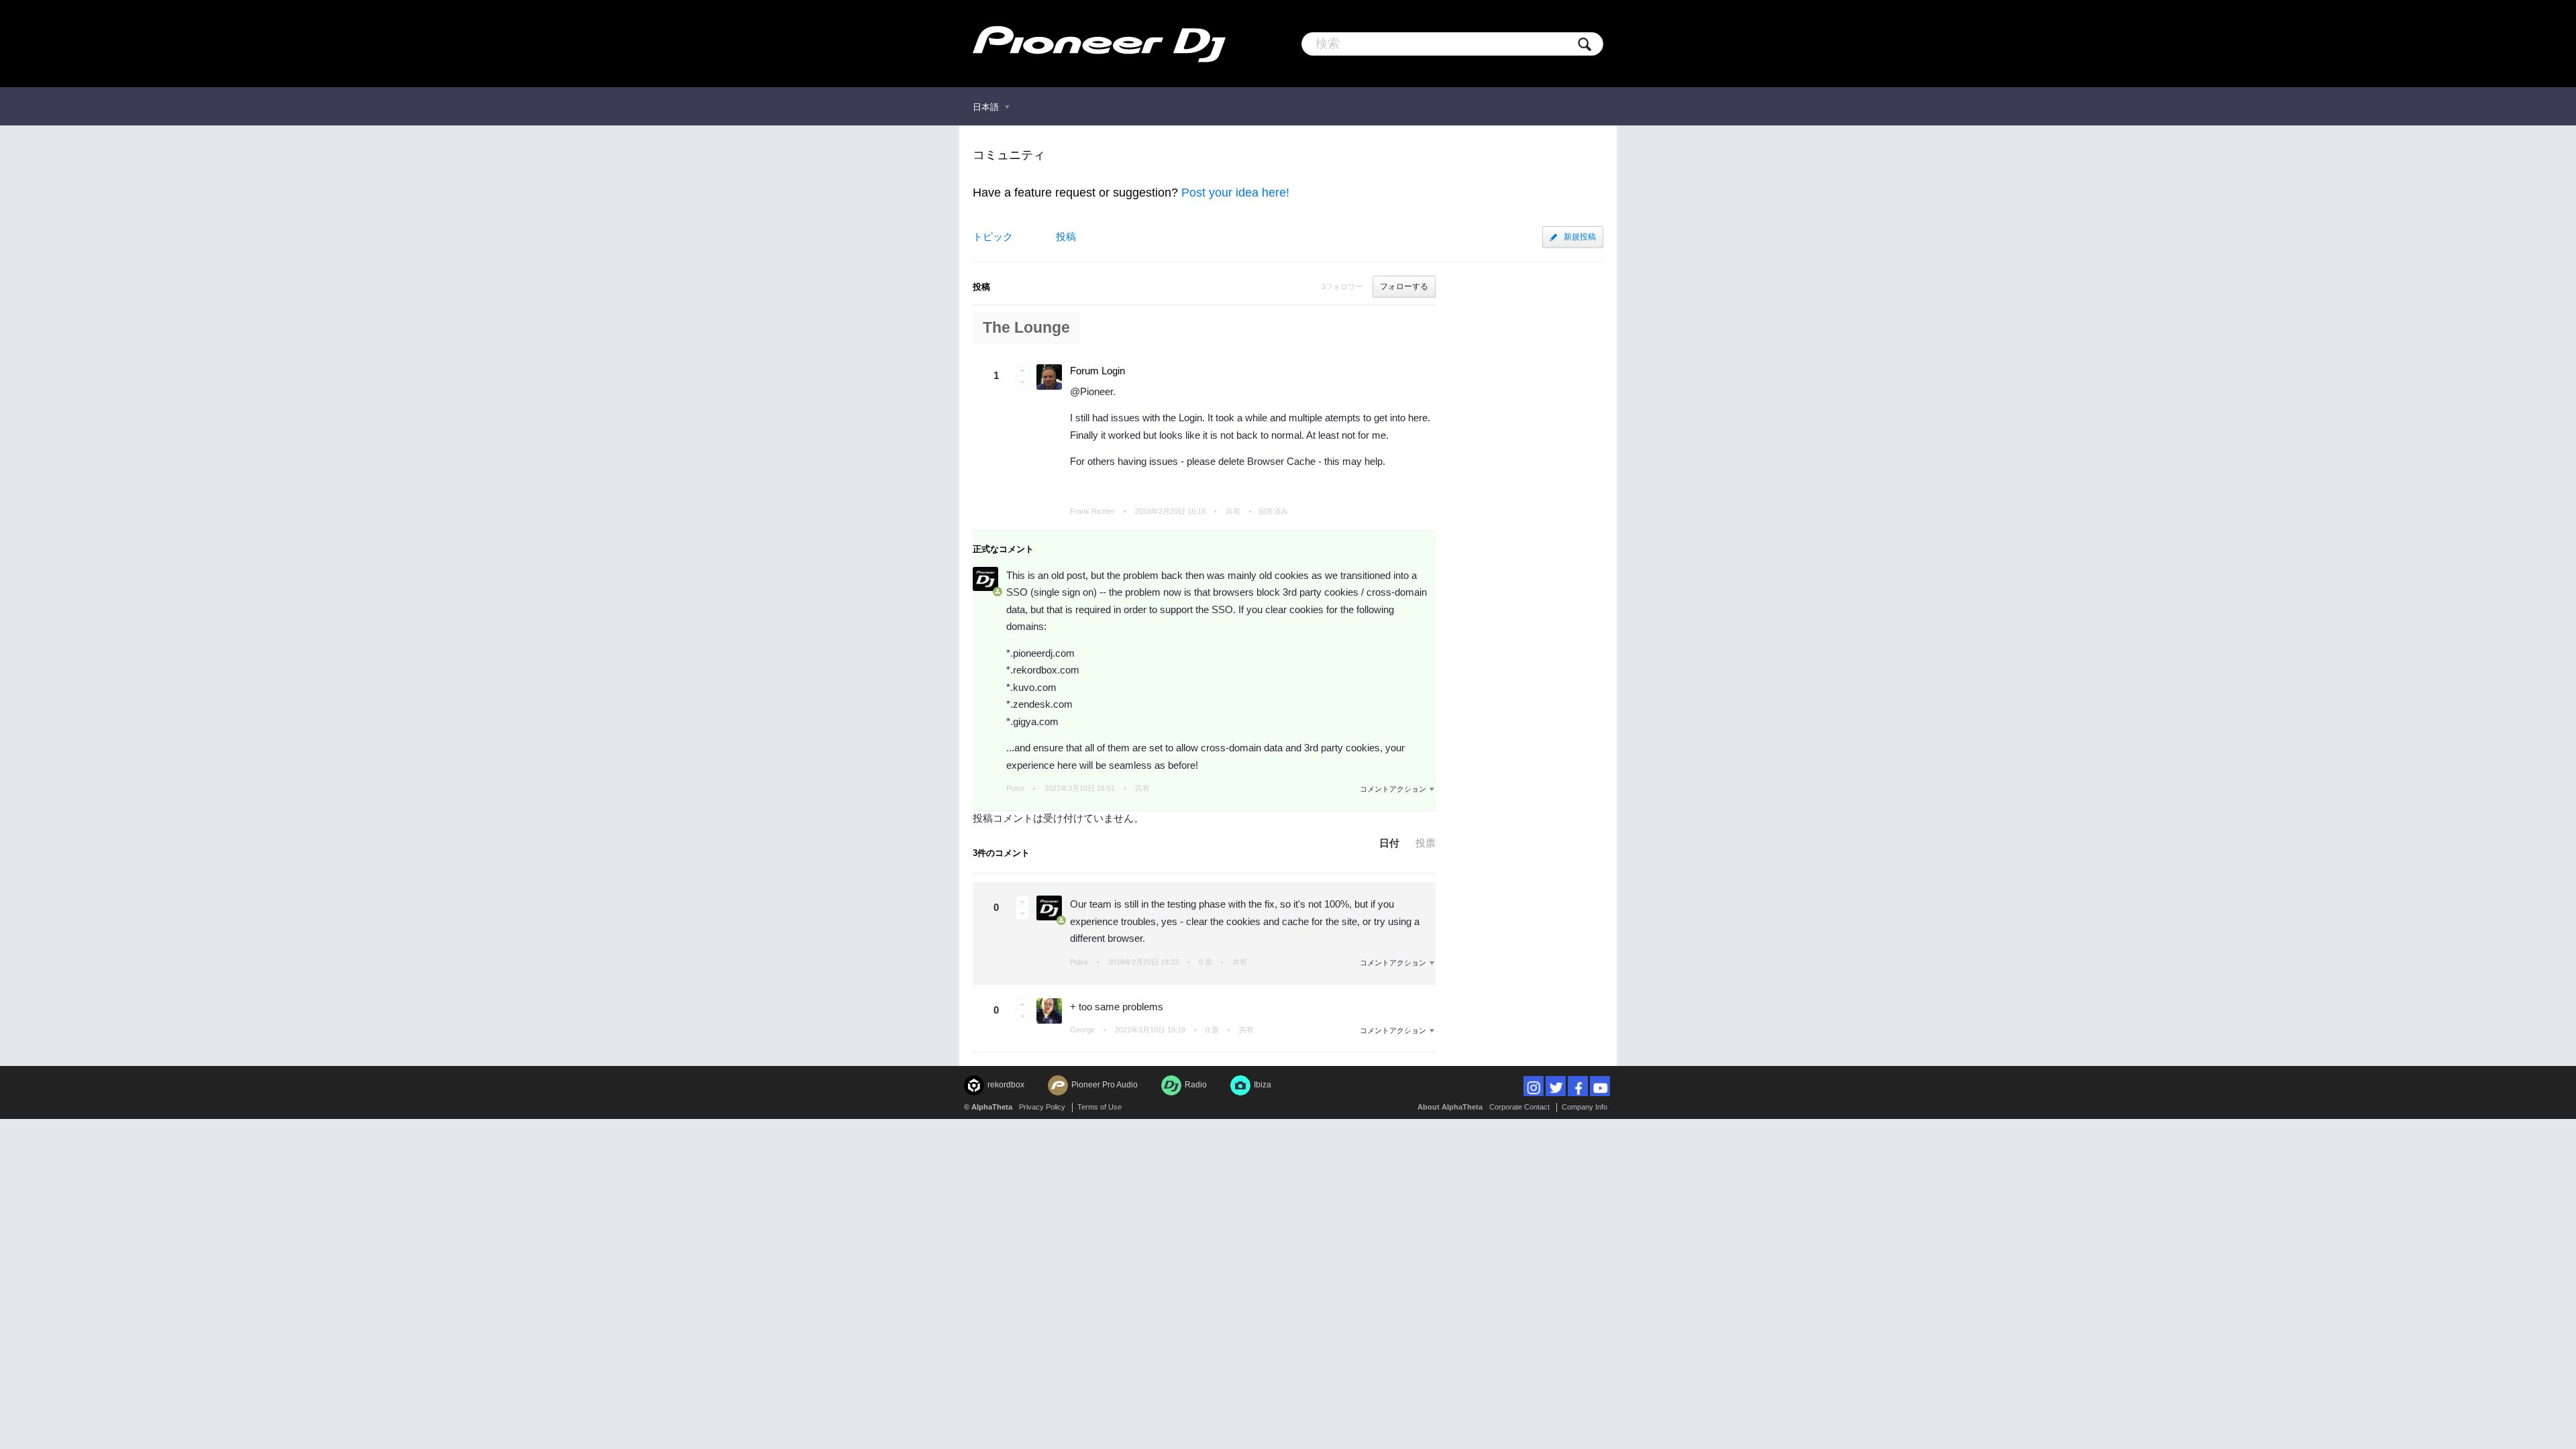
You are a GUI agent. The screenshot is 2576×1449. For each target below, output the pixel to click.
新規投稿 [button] (1580, 237)
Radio (1196, 1085)
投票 (1426, 843)
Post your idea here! (1235, 193)
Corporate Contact (1519, 1107)
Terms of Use (1099, 1107)
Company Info (1585, 1107)
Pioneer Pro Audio (1105, 1085)
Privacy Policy (1042, 1107)
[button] (1022, 370)
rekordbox (1006, 1085)
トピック (993, 236)
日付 (1389, 843)
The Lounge (1026, 328)
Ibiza (1263, 1085)
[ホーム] (1099, 44)
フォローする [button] (1404, 286)
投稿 (1066, 236)
